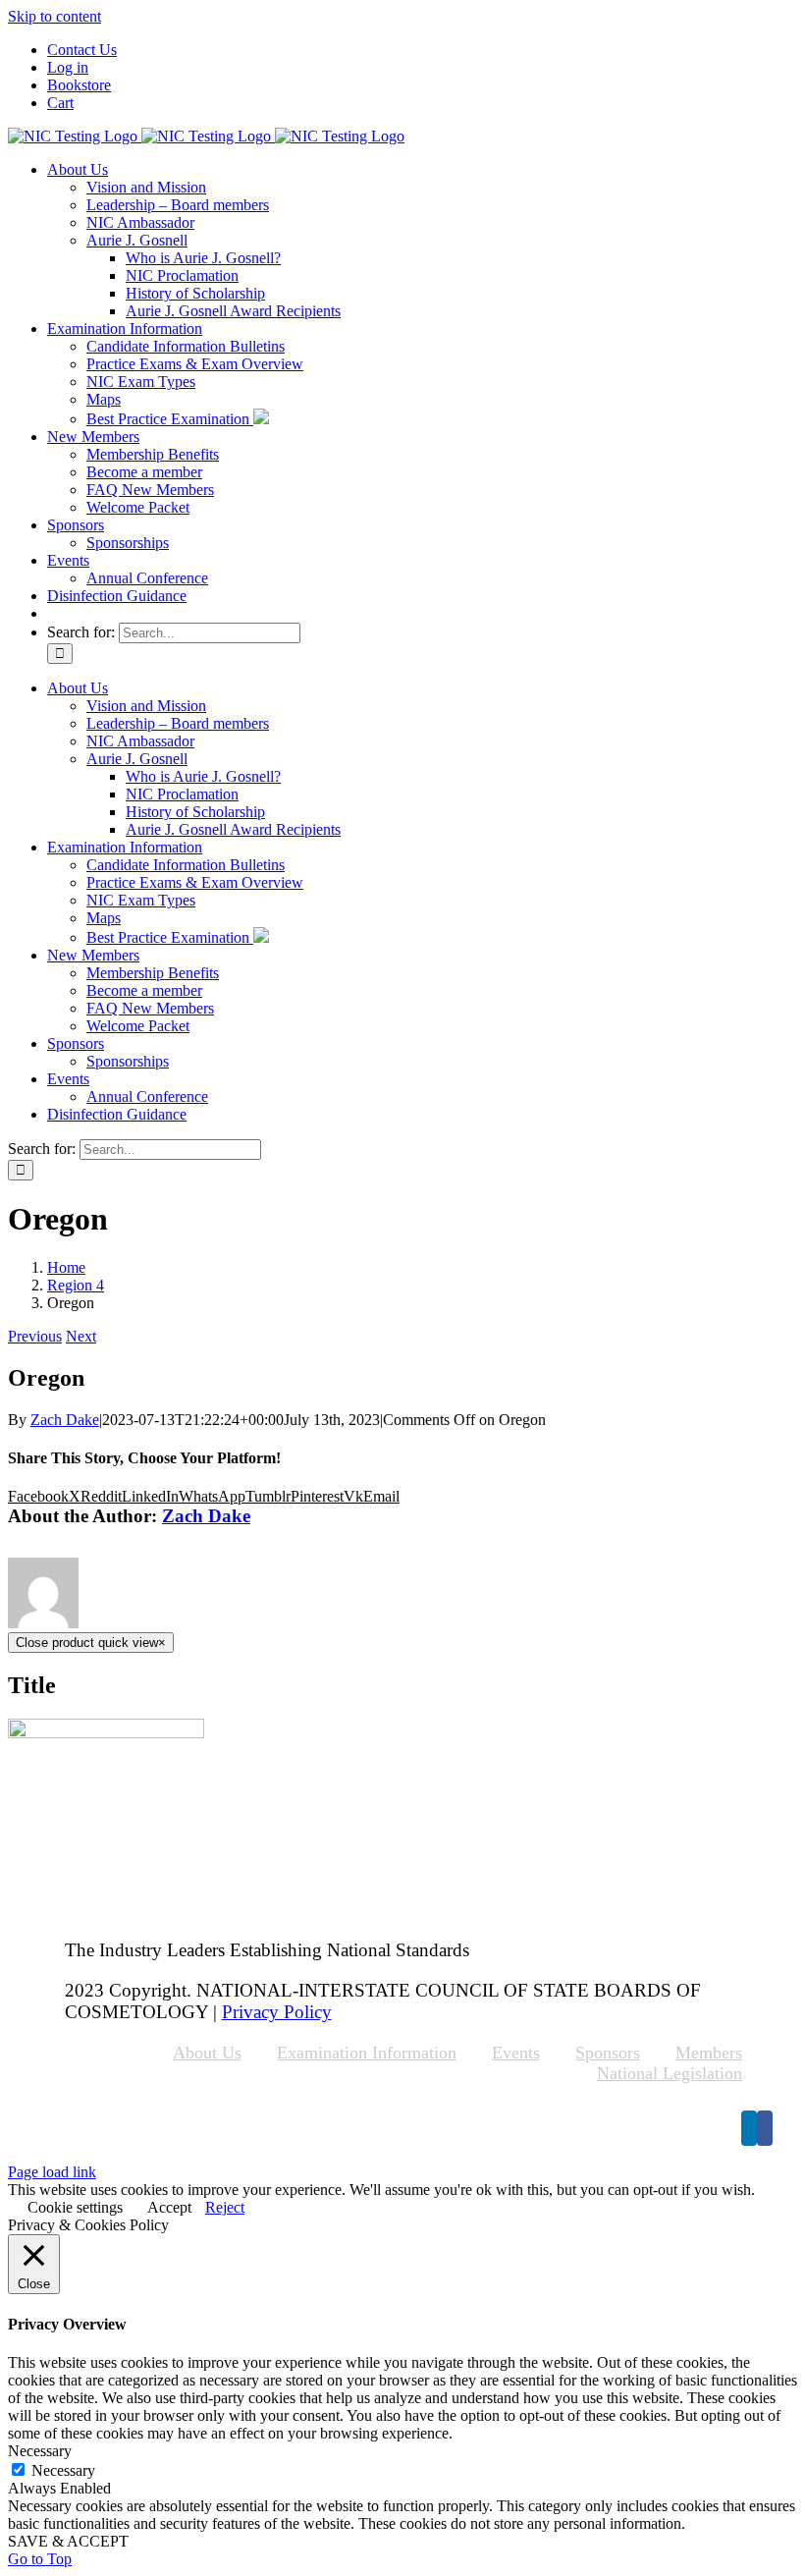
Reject (225, 2207)
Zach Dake (65, 1420)
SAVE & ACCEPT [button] (68, 2541)
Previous (35, 1336)
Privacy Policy (277, 2012)
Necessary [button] (40, 2451)
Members (709, 2053)
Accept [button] (169, 2207)
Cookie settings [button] (75, 2207)
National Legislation (670, 2073)
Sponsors (608, 2053)
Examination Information (367, 2053)
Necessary (63, 2470)
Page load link (52, 2172)
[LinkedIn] (749, 2128)
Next (81, 1336)
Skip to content (54, 16)
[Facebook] (765, 2128)
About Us (207, 2053)
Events (516, 2053)
